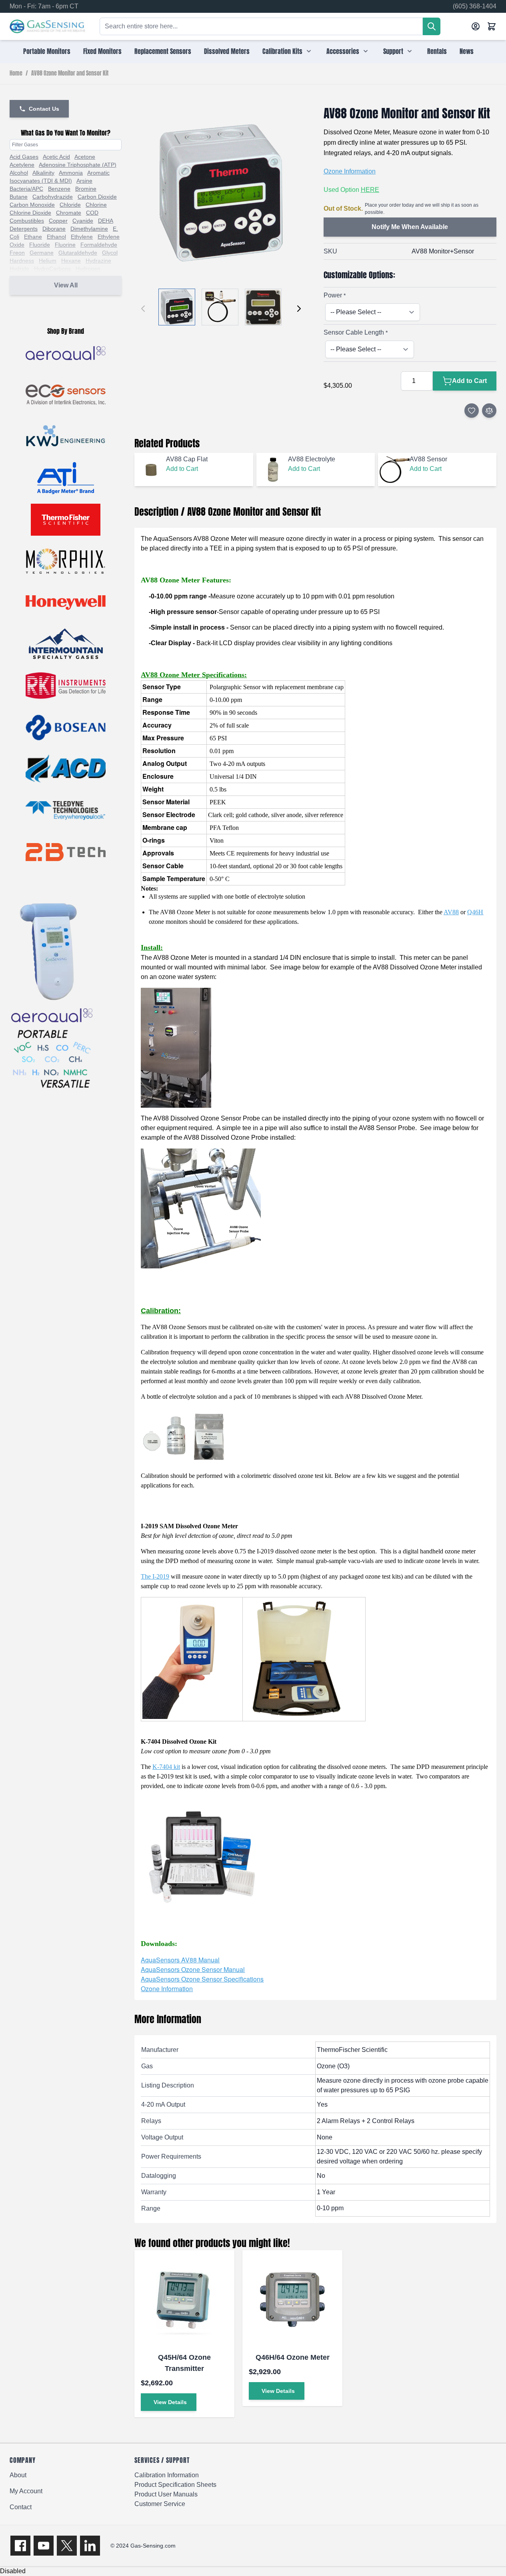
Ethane (33, 237)
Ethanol (56, 237)
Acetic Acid (56, 157)
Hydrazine (98, 261)
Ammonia (71, 173)
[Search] (432, 26)
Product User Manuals (166, 2494)
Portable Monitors (47, 51)
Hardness (22, 261)
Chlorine (96, 205)
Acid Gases (24, 157)
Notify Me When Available (410, 227)
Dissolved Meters (227, 51)
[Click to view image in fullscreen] (221, 193)
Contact (21, 2507)
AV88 (451, 912)
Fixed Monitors (102, 51)
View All (66, 285)
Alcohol (19, 173)
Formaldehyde (99, 245)
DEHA (106, 221)
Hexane (71, 261)
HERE (370, 190)
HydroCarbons (52, 269)
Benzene (59, 189)
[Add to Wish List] (472, 411)
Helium (48, 261)
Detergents (24, 229)
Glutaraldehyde (78, 253)
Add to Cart (182, 469)
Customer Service (160, 2504)
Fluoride (40, 245)
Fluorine (65, 245)
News (467, 51)
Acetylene (22, 165)
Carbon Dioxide (97, 197)
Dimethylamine (89, 229)
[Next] (299, 309)
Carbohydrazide (53, 197)
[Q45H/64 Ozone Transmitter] (184, 2300)
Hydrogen (88, 269)
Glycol (110, 253)
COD (92, 213)
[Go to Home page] (47, 27)
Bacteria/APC (26, 189)
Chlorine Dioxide (30, 213)
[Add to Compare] (489, 411)
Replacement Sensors (163, 51)
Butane (19, 197)
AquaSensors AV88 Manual (180, 1960)
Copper (58, 221)
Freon (17, 253)
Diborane (54, 229)
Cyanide (83, 221)
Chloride (70, 205)
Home (16, 74)
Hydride (19, 269)
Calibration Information (167, 2475)
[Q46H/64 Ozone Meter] (292, 2300)
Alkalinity (43, 173)
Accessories (343, 51)
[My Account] (476, 26)
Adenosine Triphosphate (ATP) (78, 165)
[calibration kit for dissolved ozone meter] (304, 1659)
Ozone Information (350, 171)
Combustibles (27, 221)
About (18, 2475)
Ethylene (82, 237)
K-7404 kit (166, 1767)
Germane (42, 253)
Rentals (437, 51)
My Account (26, 2491)
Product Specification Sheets (175, 2485)
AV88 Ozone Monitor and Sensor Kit (70, 74)
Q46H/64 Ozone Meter (293, 2357)
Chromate (69, 213)
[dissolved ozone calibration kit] (192, 1659)
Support (393, 51)
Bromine (86, 189)
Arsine (84, 181)
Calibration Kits (282, 51)
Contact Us (44, 109)
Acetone (85, 157)
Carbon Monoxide (32, 205)
